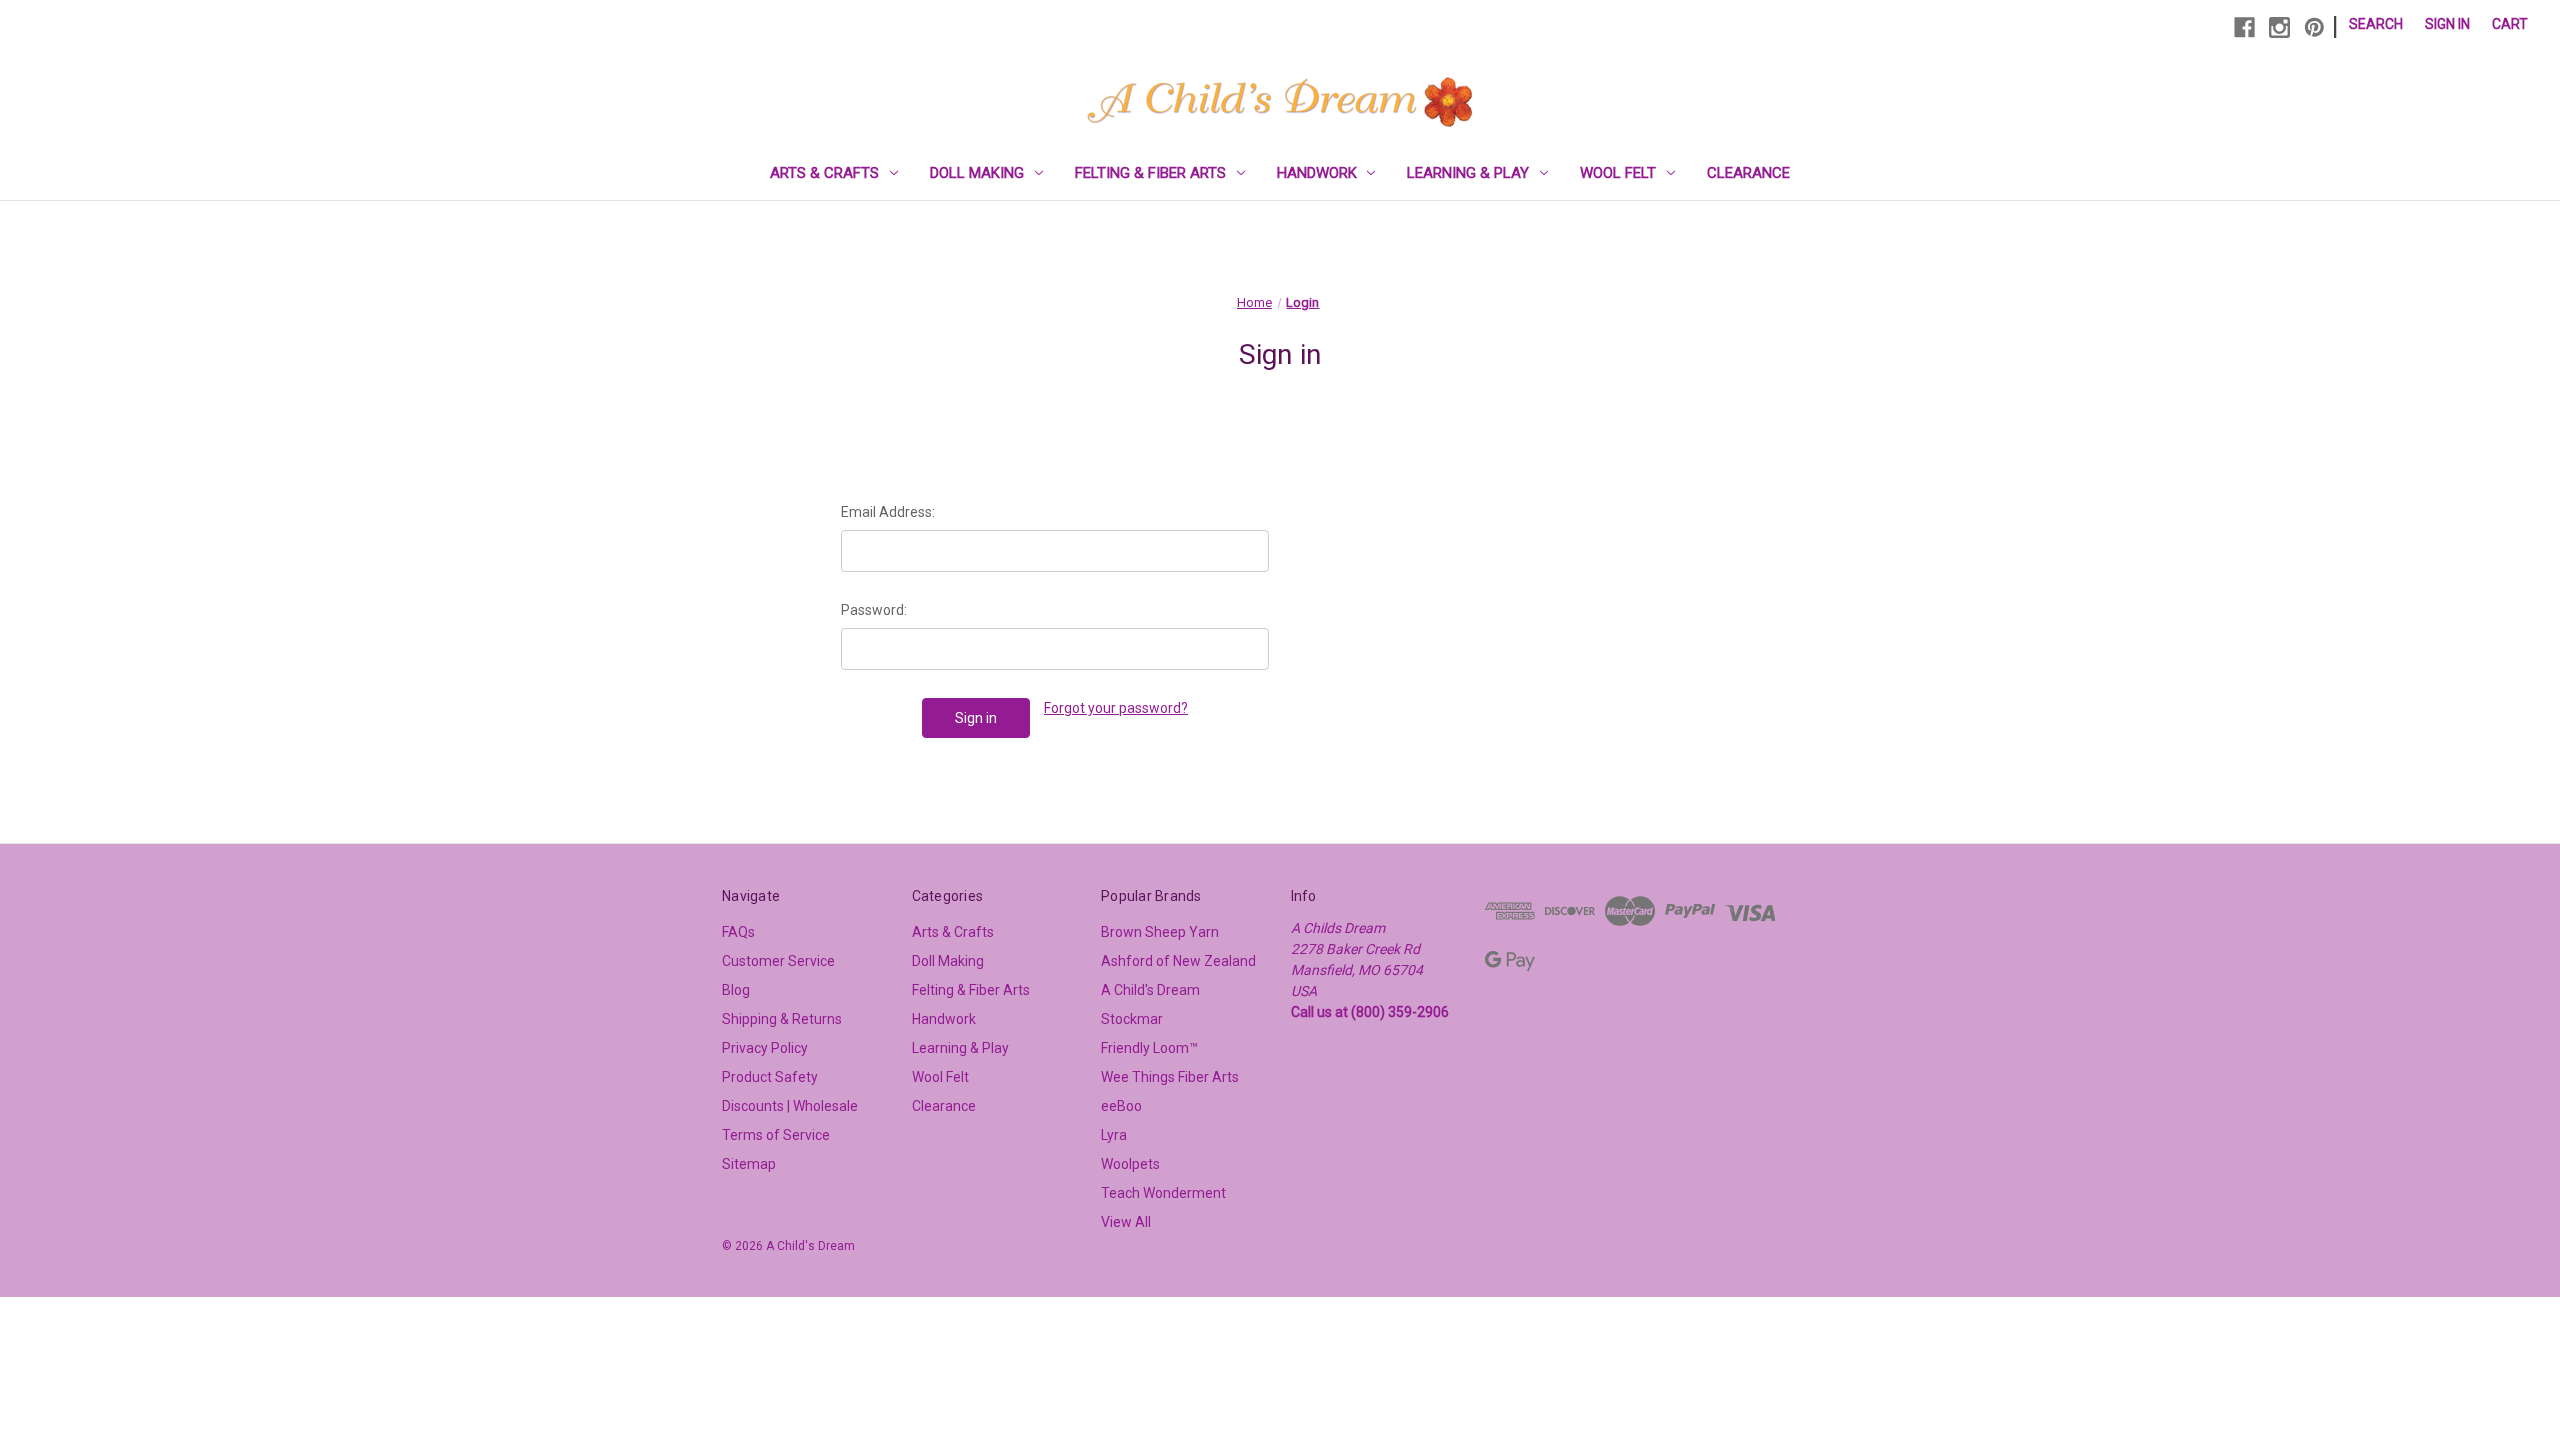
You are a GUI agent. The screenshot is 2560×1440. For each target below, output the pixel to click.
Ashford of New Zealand (1178, 961)
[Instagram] (2279, 27)
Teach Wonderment (1163, 1193)
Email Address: (888, 512)
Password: (874, 610)
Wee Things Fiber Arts (1170, 1077)
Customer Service (778, 961)
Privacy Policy (765, 1048)
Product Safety (770, 1077)
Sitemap (749, 1164)
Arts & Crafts (824, 173)
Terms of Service (776, 1135)
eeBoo (1121, 1106)
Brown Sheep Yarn (1160, 932)
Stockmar (1132, 1019)
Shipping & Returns (782, 1019)
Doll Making (977, 173)
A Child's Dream (1150, 990)
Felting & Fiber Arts (1150, 173)
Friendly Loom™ (1149, 1048)
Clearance (1748, 173)
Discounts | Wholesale (790, 1106)
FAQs (738, 932)
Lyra (1114, 1135)
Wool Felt (1618, 173)
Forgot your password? (1116, 708)
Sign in (2447, 24)
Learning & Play (1468, 173)
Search (2376, 24)
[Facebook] (2244, 27)
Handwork (1317, 173)
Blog (736, 990)
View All (1126, 1222)
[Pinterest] (2314, 27)
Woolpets (1130, 1164)
